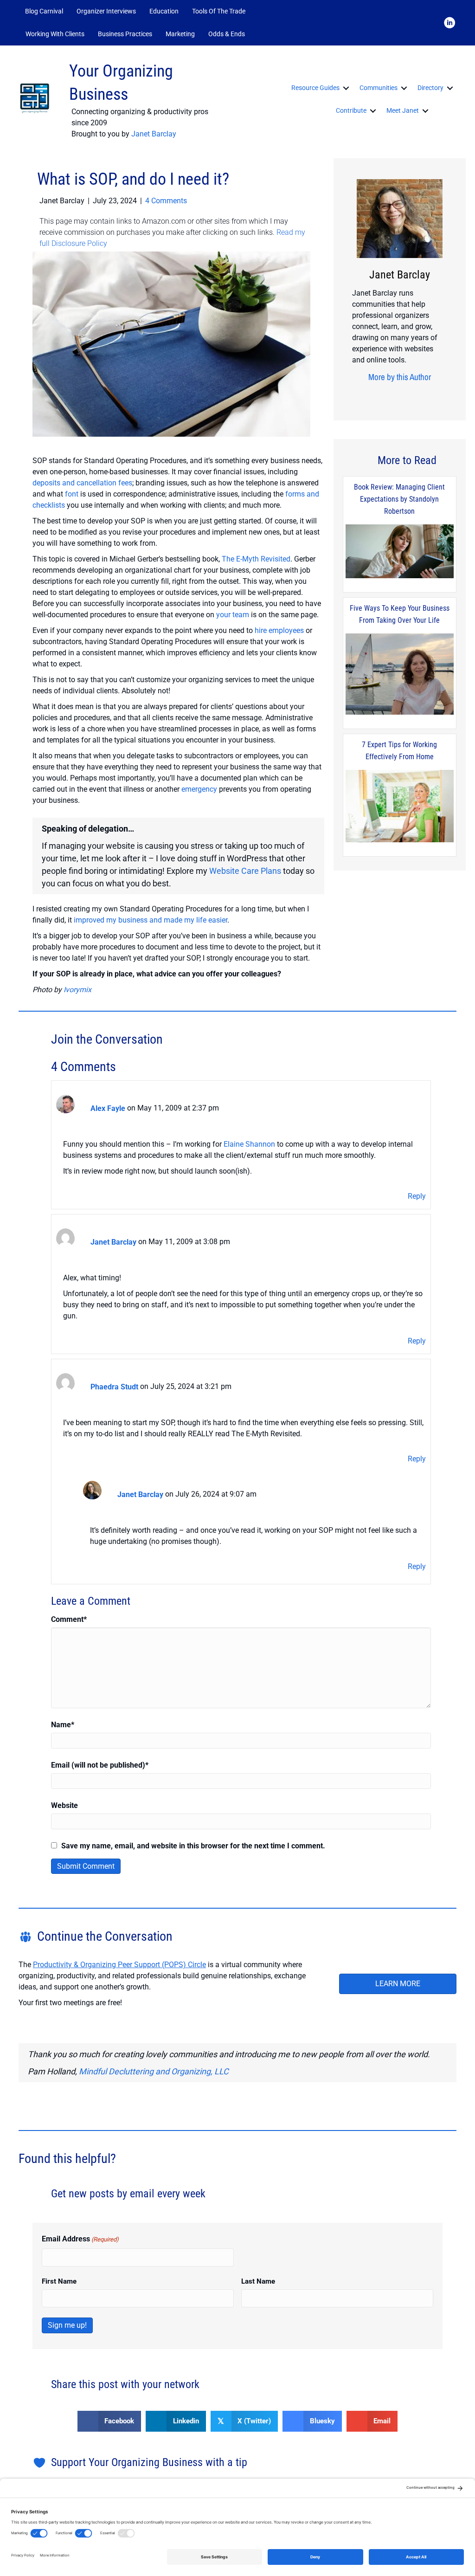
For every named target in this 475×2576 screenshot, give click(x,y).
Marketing (180, 34)
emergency (199, 789)
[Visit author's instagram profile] (382, 395)
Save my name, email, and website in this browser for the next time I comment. (193, 1846)
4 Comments (166, 201)
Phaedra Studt (114, 1387)
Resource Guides (315, 88)
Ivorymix (77, 990)
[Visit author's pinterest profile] (396, 395)
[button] (264, 34)
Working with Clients (55, 34)
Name (63, 1725)
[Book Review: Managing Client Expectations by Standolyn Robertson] (400, 552)
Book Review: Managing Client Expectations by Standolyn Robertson (399, 499)
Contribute (351, 110)
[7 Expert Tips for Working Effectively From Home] (400, 807)
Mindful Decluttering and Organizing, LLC (154, 2071)
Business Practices (125, 34)
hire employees (279, 630)
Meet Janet (403, 110)
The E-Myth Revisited (256, 559)
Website (64, 1805)
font (72, 494)
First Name (59, 2281)
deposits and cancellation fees (82, 483)
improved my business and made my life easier (151, 920)
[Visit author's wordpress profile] (425, 395)
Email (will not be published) (100, 1765)
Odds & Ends (227, 34)
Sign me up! (67, 2325)
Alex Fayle (108, 1108)
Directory (430, 88)
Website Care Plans (245, 871)
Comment (69, 1619)
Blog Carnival (44, 11)
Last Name (258, 2281)
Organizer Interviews (106, 11)
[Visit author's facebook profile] (367, 395)
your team (233, 615)
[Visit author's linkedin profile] (411, 395)
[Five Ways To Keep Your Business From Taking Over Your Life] (400, 675)
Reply (417, 1196)
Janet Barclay (154, 134)
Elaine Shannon (249, 1144)
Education (164, 11)
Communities (379, 88)
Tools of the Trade (219, 11)
